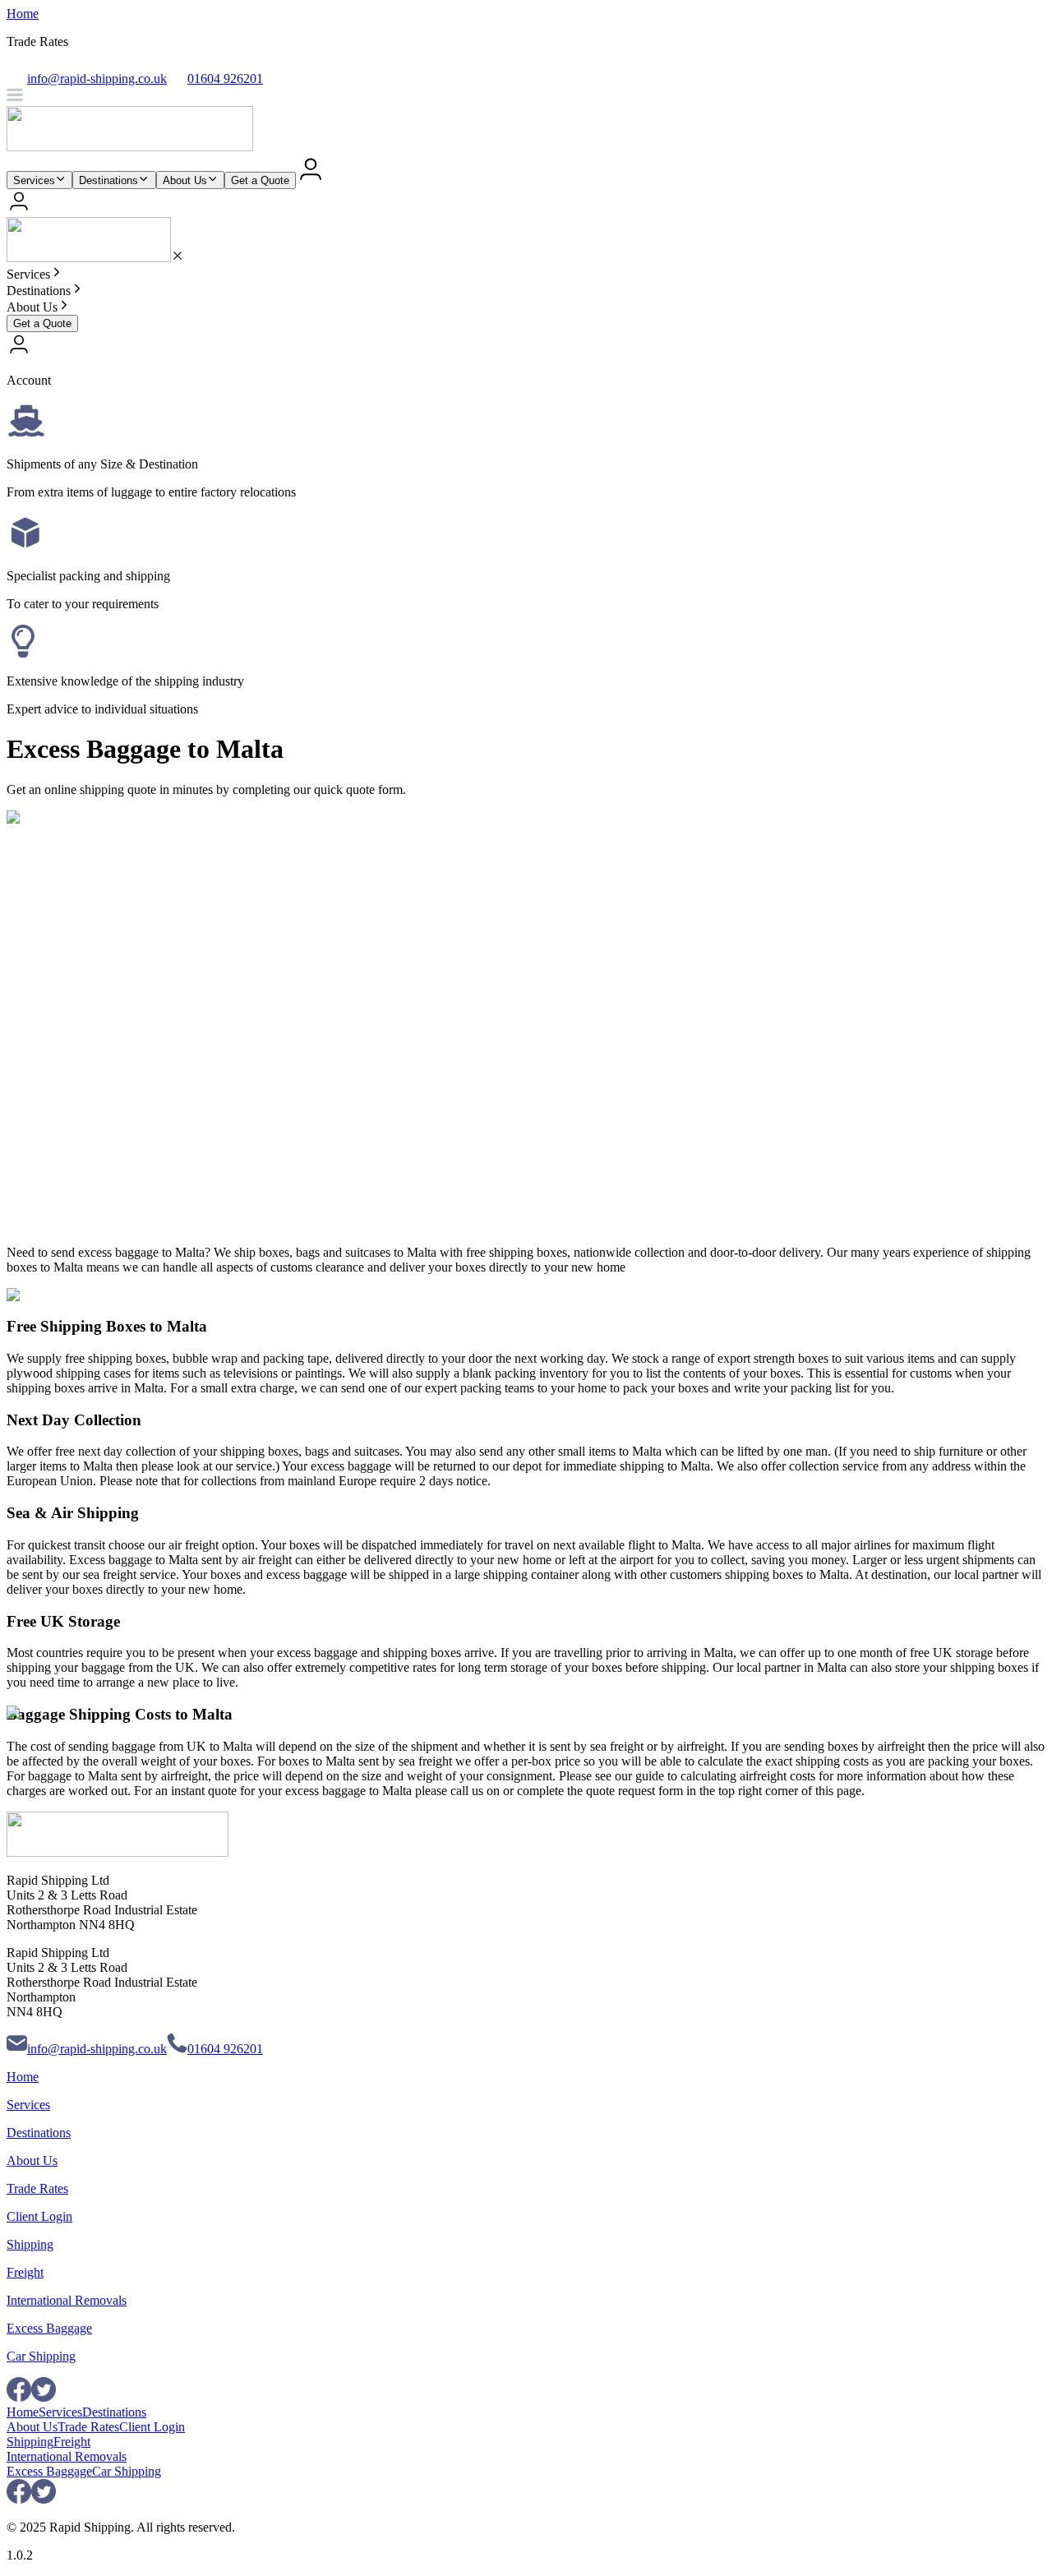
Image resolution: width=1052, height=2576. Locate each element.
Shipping (30, 2244)
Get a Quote (260, 180)
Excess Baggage (49, 2328)
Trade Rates (37, 2188)
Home (23, 14)
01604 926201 (225, 2049)
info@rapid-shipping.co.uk (97, 2049)
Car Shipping (41, 2356)
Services (34, 180)
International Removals (67, 2300)
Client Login (39, 2216)
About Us (185, 180)
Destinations (108, 180)
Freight (25, 2272)
